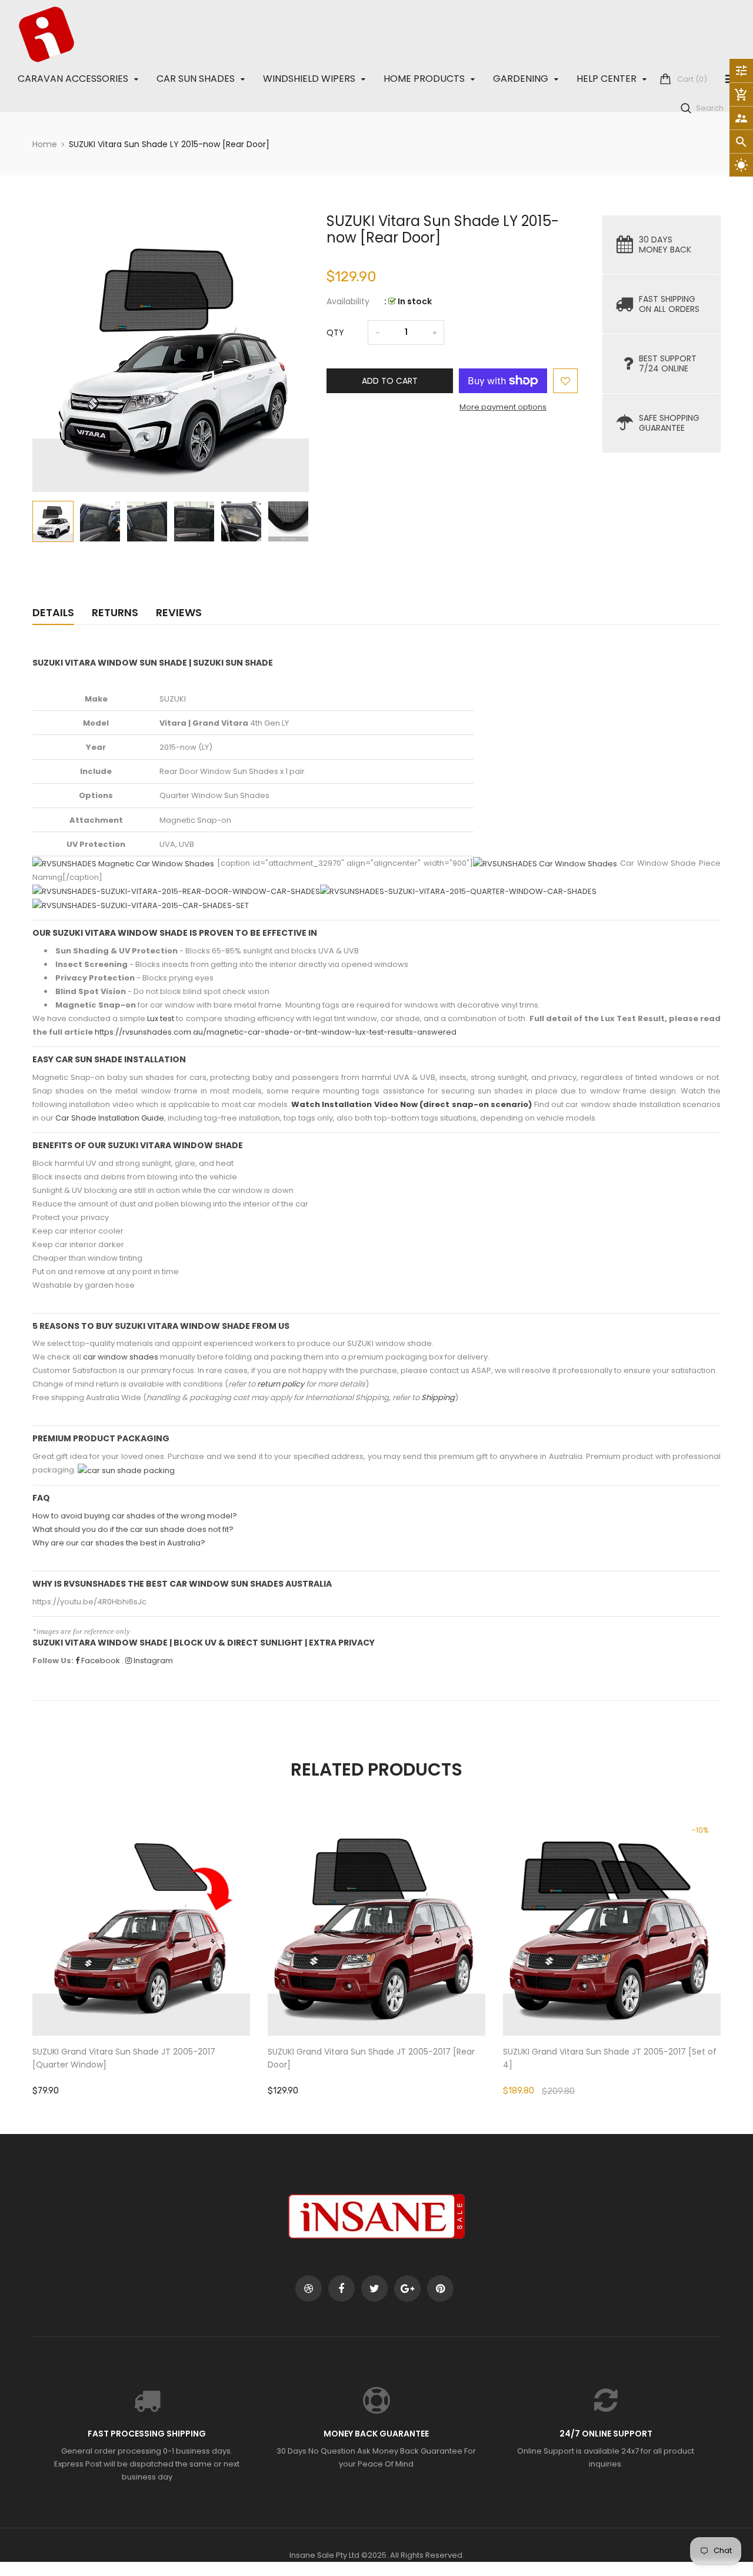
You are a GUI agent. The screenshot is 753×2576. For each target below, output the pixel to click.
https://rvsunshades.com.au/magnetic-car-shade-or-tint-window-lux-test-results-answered (276, 1032)
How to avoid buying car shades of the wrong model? (135, 1516)
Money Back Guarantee (376, 2434)
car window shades (121, 1357)
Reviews (179, 612)
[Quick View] (176, 1964)
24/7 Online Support (606, 2434)
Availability (348, 301)
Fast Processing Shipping (147, 2434)
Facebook (100, 1661)
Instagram (152, 1661)
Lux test (161, 1018)
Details (53, 612)
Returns (115, 612)
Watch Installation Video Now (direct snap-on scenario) (412, 1104)
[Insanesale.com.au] (376, 2216)
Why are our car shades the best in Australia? (119, 1543)
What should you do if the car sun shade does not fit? (133, 1529)
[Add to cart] (141, 1964)
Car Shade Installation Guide (110, 1118)
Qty (335, 333)
